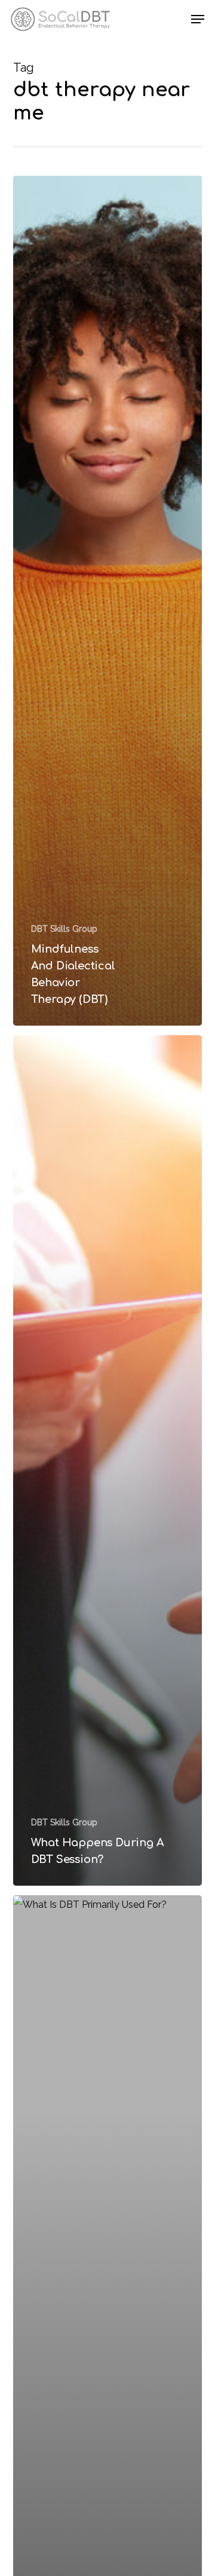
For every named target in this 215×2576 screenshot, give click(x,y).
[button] (198, 19)
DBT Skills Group (64, 929)
